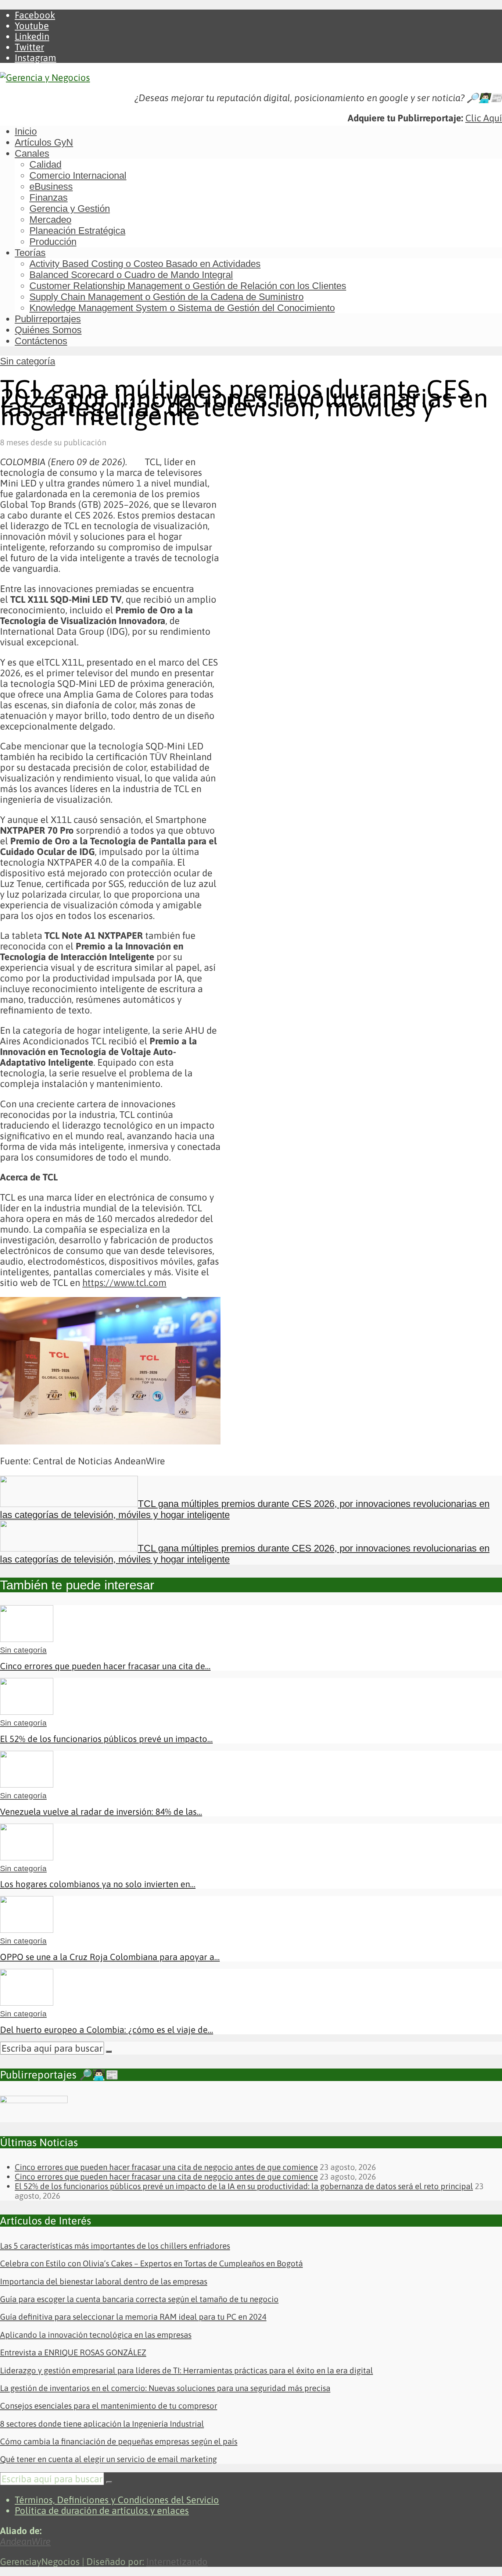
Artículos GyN (44, 142)
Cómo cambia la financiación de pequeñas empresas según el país (119, 2441)
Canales (32, 153)
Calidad (45, 164)
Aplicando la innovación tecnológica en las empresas (96, 2335)
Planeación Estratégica (77, 231)
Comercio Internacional (78, 175)
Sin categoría (28, 361)
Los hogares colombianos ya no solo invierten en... (98, 1884)
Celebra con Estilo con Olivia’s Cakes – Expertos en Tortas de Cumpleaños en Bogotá (151, 2263)
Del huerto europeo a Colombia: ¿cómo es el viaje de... (107, 2030)
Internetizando (177, 2561)
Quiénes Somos (48, 330)
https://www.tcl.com (124, 1282)
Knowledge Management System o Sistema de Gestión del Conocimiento (182, 308)
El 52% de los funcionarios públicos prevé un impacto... (106, 1739)
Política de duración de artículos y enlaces (102, 2510)
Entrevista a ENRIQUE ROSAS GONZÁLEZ (73, 2352)
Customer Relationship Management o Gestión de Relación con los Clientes (188, 286)
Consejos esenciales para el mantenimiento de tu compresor (109, 2406)
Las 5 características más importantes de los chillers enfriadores (115, 2246)
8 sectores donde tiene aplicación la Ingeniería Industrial (102, 2424)
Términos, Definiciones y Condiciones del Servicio (117, 2500)
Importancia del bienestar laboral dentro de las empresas (104, 2281)
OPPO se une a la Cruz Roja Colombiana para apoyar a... (110, 1957)
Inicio (26, 131)
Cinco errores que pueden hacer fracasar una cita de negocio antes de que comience (166, 2167)
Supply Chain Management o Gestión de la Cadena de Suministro (166, 297)
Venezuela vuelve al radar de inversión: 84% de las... (101, 1812)
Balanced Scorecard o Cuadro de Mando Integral (131, 275)
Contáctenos (41, 341)
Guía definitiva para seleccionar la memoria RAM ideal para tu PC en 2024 (133, 2317)
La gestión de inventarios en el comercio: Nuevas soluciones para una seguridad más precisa (165, 2388)
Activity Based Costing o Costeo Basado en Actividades (145, 264)
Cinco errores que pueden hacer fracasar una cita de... (105, 1666)
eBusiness (51, 186)
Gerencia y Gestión (70, 209)
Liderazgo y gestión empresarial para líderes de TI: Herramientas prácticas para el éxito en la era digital (187, 2370)
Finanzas (49, 197)
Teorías (30, 253)
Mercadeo (50, 220)
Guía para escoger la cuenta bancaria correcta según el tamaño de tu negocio (139, 2299)
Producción (53, 242)
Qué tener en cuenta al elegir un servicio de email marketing (108, 2459)
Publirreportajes (48, 319)
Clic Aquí (484, 118)
